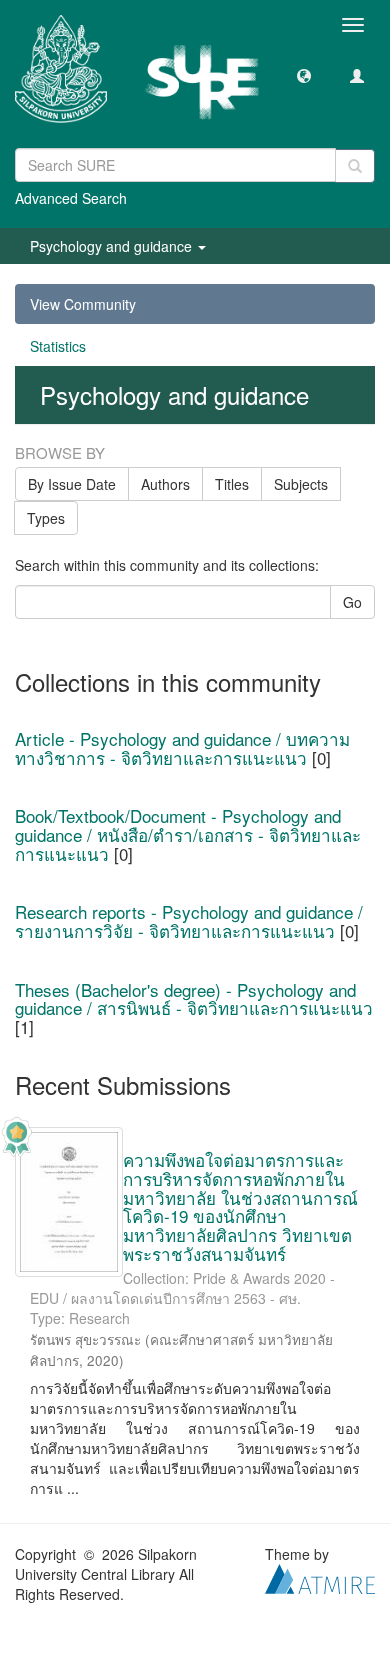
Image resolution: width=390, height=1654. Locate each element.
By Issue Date (72, 484)
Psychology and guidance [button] (113, 246)
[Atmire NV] (320, 1577)
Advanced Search (71, 198)
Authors (165, 484)
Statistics (58, 346)
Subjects (301, 484)
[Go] (355, 166)
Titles (232, 484)
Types (46, 518)
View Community (83, 304)
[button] (304, 75)
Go (352, 602)
